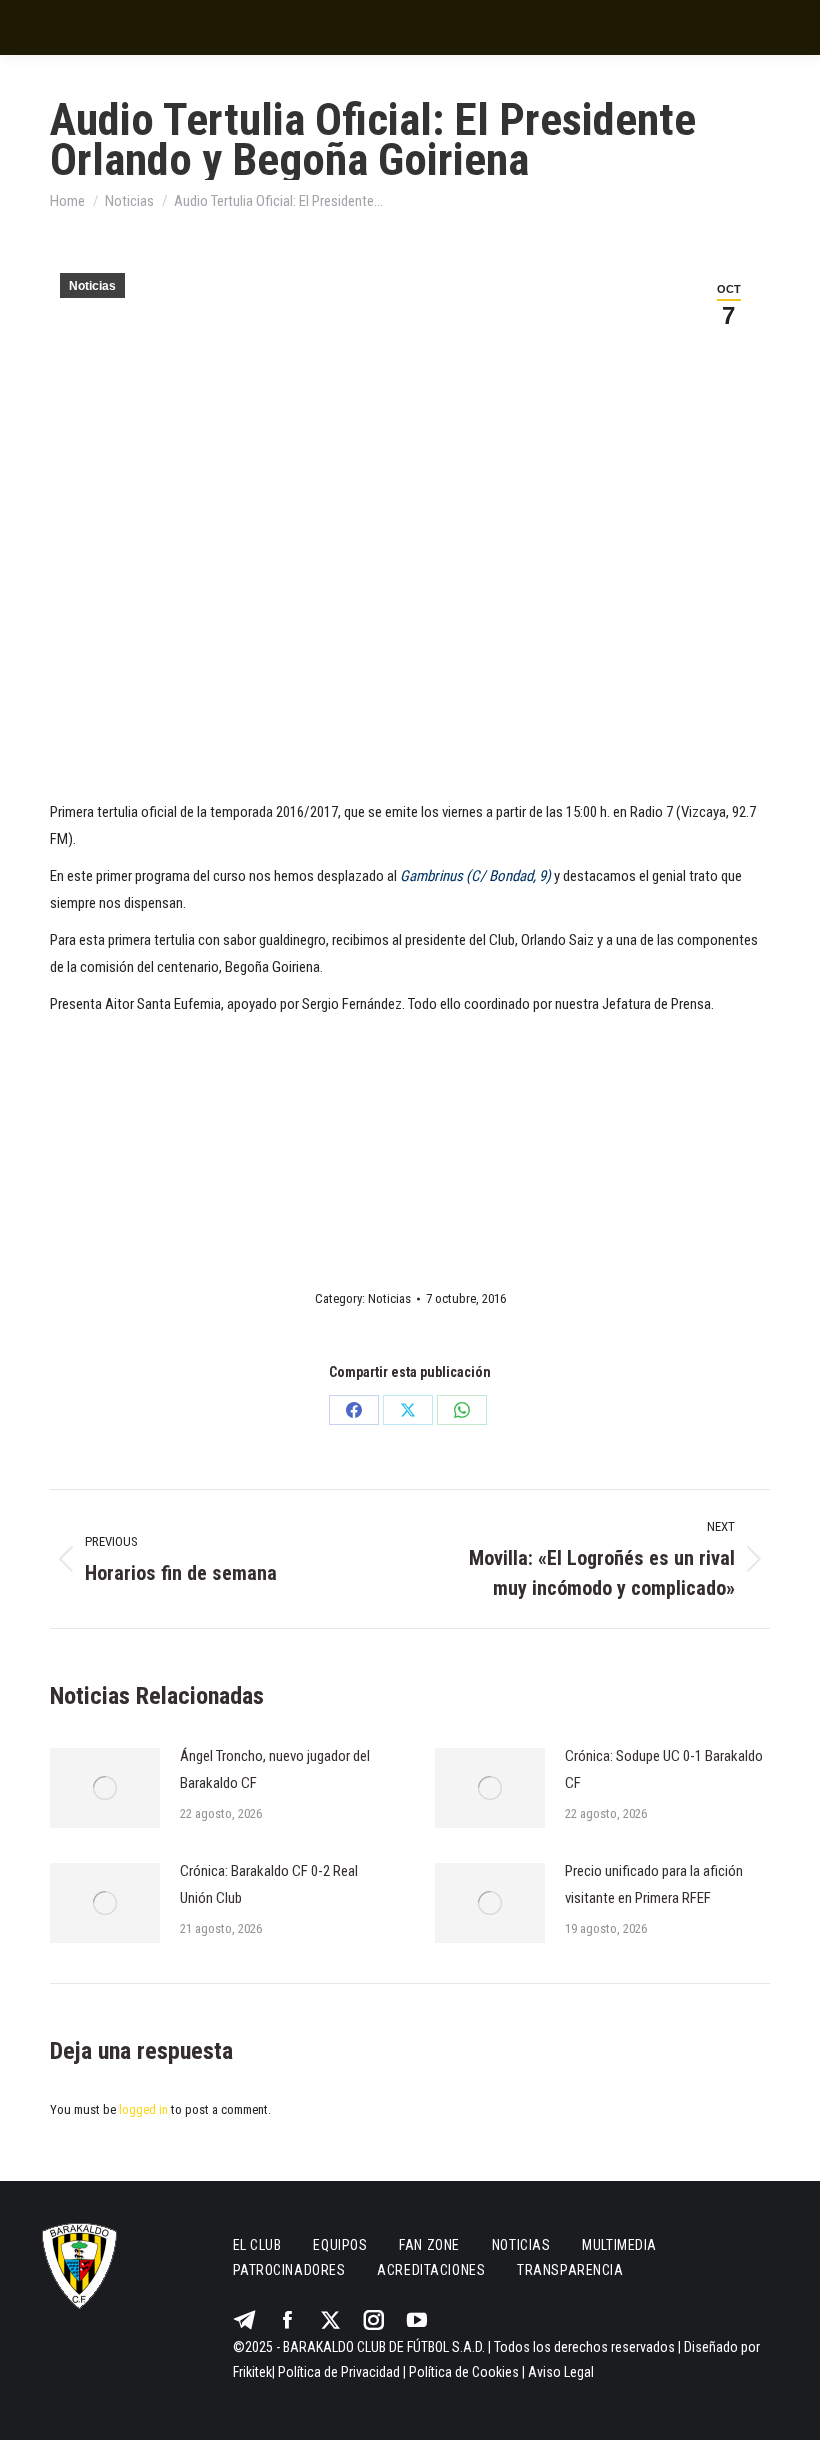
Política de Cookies (464, 2372)
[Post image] (105, 1788)
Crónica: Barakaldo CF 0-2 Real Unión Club (269, 1884)
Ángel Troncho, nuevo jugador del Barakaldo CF (275, 1769)
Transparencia (570, 2270)
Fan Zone (429, 2245)
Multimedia (619, 2245)
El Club (257, 2245)
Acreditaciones (431, 2270)
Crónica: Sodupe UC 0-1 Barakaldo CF (664, 1769)
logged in (143, 2109)
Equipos (340, 2245)
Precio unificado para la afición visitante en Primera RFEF (654, 1884)
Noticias (92, 286)
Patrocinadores (289, 2270)
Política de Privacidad (339, 2372)
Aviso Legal (561, 2372)
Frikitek (252, 2372)
